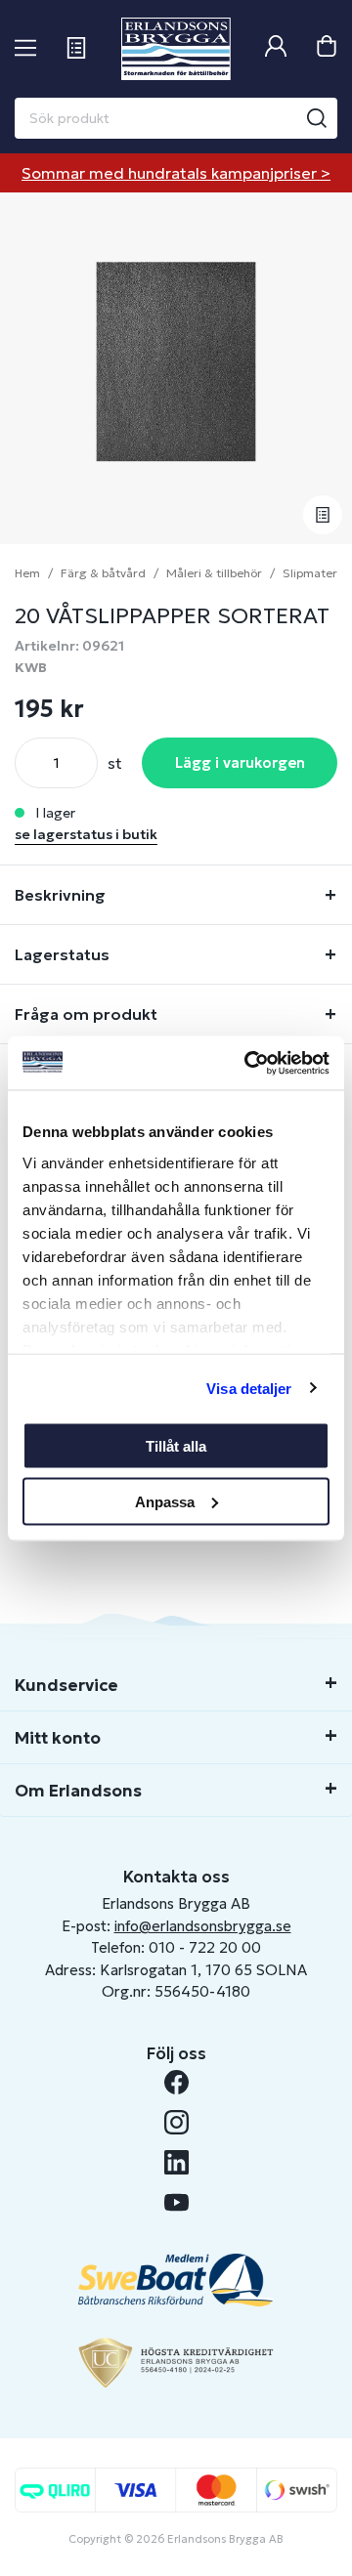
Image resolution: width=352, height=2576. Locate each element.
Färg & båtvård (103, 573)
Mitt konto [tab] (58, 1738)
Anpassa (165, 1501)
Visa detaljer (249, 1388)
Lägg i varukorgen (240, 762)
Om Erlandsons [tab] (78, 1791)
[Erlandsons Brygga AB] (176, 49)
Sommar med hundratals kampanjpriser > (176, 173)
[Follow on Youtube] (176, 2202)
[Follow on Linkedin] (176, 2162)
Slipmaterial (316, 573)
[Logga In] (276, 48)
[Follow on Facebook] (176, 2082)
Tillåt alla (176, 1446)
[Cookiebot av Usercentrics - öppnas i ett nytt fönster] (248, 1063)
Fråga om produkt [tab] (86, 1014)
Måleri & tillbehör (214, 573)
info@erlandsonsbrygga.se (203, 1926)
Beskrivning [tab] (60, 895)
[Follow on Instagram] (176, 2122)
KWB (31, 667)
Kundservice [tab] (66, 1685)
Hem (27, 573)
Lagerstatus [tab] (62, 954)
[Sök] (317, 118)
